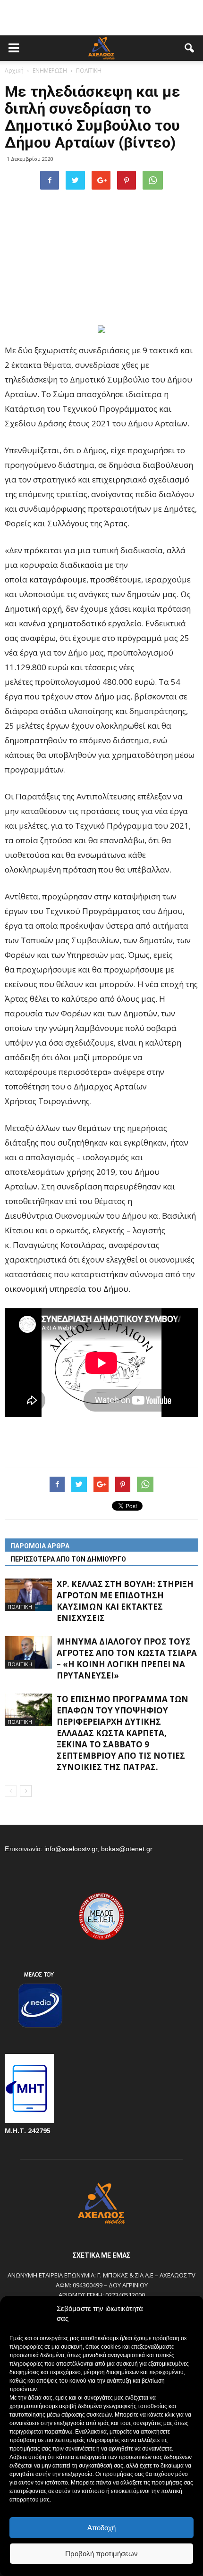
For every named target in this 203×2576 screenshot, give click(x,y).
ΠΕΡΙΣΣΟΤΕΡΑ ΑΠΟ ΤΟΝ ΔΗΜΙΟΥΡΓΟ (68, 1559)
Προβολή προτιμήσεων (101, 2554)
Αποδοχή (101, 2528)
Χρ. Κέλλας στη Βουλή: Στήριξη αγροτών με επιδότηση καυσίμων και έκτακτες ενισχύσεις (125, 1601)
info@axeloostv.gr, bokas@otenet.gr (98, 1849)
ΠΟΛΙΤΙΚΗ (20, 1607)
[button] (190, 48)
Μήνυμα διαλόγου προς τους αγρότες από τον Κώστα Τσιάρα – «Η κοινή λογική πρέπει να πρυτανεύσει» (127, 1658)
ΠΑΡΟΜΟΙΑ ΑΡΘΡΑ (40, 1546)
